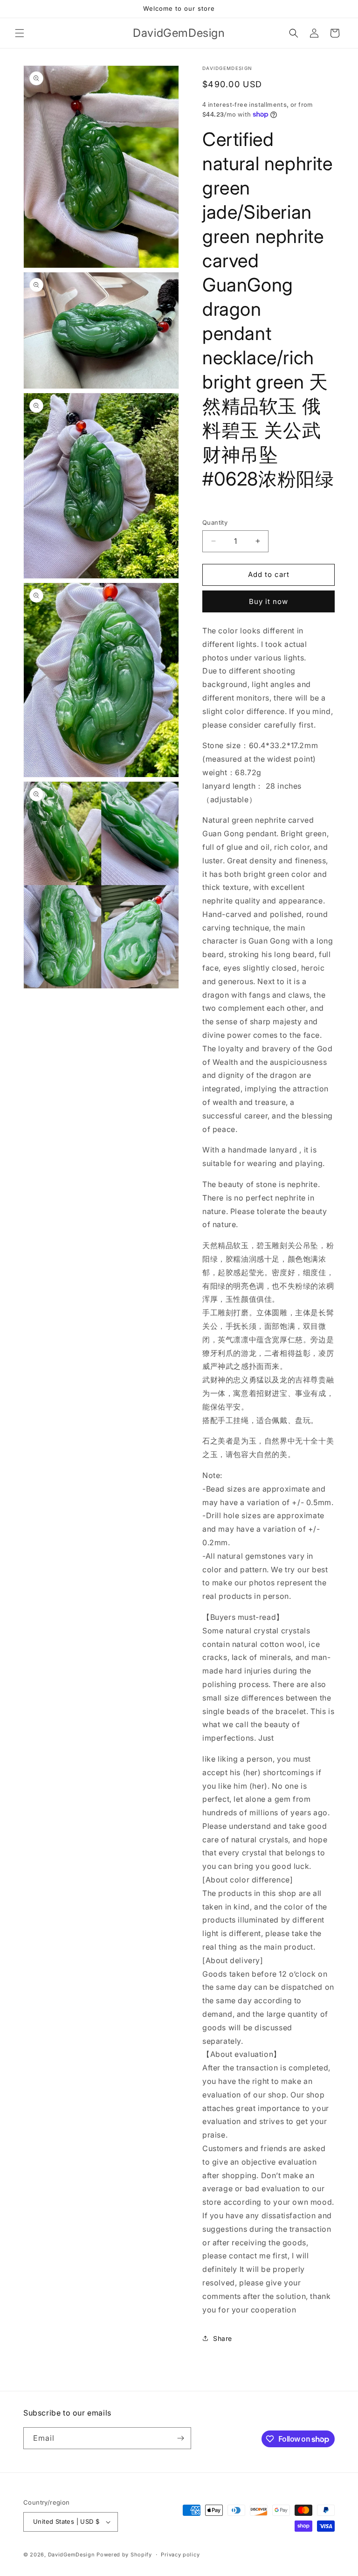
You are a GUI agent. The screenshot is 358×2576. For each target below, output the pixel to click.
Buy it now (268, 601)
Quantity (215, 522)
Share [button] (223, 2338)
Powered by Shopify (124, 2555)
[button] (20, 33)
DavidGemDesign (72, 2555)
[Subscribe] (180, 2438)
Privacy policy (180, 2555)
